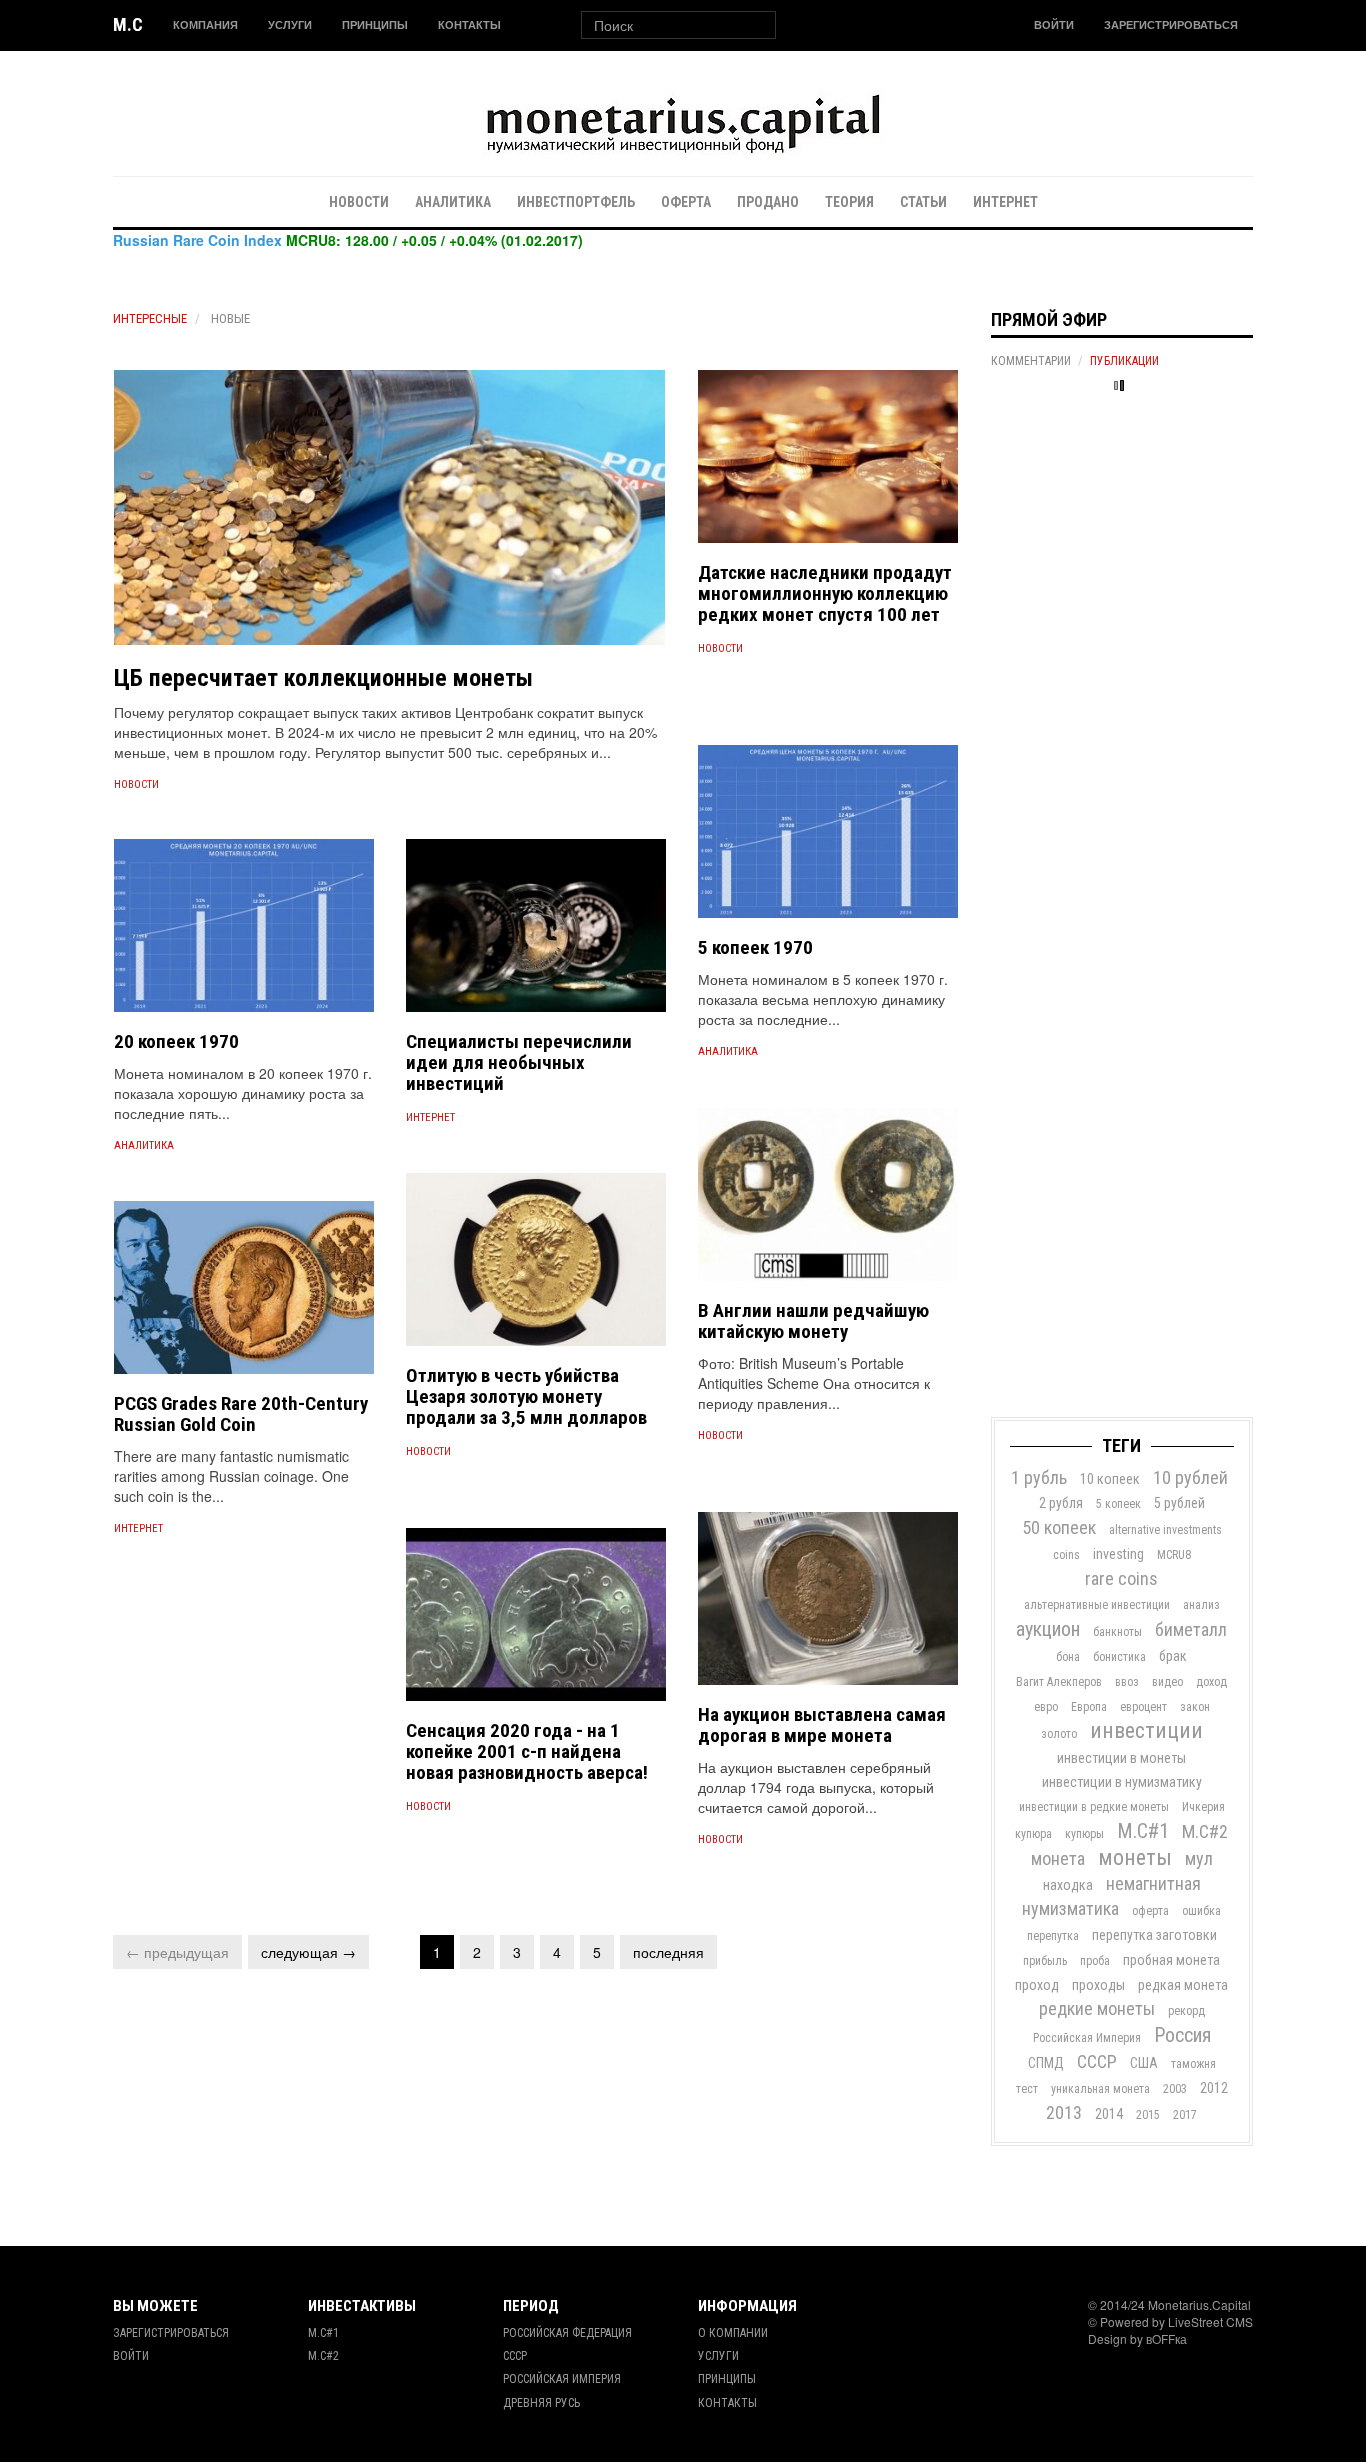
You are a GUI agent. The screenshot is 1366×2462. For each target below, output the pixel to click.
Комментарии (1031, 361)
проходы (1098, 1985)
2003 (1175, 2089)
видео (1167, 1682)
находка (1068, 1885)
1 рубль (1039, 1477)
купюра (1033, 1834)
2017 (1185, 2115)
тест (1027, 2089)
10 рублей (1190, 1477)
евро (1046, 1707)
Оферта (686, 202)
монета (1058, 1858)
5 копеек (1118, 1504)
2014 (1109, 2114)
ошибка (1201, 1911)
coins (1066, 1555)
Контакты (469, 24)
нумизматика (1070, 1908)
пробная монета (1171, 1960)
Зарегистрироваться (1171, 24)
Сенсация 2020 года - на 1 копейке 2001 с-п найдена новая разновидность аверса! (527, 1751)
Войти (1054, 24)
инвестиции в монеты (1121, 1758)
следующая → (308, 1952)
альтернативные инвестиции (1097, 1605)
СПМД (1046, 2063)
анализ (1201, 1605)
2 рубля (1061, 1503)
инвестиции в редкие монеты (1094, 1807)
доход (1211, 1682)
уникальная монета (1100, 2089)
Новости (359, 202)
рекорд (1186, 2011)
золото (1059, 1734)
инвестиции (1146, 1730)
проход (1037, 1985)
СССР (1097, 2061)
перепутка (1053, 1936)
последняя (668, 1952)
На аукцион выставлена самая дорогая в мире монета (822, 1725)
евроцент (1143, 1707)
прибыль (1045, 1961)
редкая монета (1183, 1985)
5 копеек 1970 (755, 947)
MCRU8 (1174, 1555)
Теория (849, 202)
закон (1195, 1707)
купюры (1084, 1834)
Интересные (150, 318)
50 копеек (1059, 1527)
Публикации (1124, 361)
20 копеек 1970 (176, 1041)
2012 (1214, 2088)
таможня (1193, 2064)
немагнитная (1153, 1883)
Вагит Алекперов (1059, 1682)
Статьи (923, 202)
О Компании (733, 2333)
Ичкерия (1203, 1807)
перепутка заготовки (1154, 1935)
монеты (1135, 1857)
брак (1173, 1656)
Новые (230, 318)
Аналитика (453, 202)
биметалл (1191, 1629)
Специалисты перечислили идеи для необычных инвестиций (519, 1062)
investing (1118, 1554)
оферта (1150, 1911)
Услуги (290, 24)
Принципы (375, 24)
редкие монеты (1097, 2008)
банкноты (1117, 1632)
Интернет (1005, 202)
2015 (1148, 2115)
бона (1068, 1657)
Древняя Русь (541, 2403)
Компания (205, 24)
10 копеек (1110, 1479)
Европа (1089, 1707)
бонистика (1119, 1657)
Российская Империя (1087, 2038)
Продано (768, 202)
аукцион (1048, 1629)
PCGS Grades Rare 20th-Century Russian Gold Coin (241, 1414)
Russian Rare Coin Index (197, 240)
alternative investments (1165, 1530)
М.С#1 (1143, 1831)
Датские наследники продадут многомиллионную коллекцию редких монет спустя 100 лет (825, 593)
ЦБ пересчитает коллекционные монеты (323, 678)
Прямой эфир (1049, 319)
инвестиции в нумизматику (1122, 1782)
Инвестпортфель (576, 202)
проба (1095, 1961)
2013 (1064, 2112)
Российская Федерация (567, 2333)
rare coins (1121, 1578)
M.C (128, 24)
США (1144, 2063)
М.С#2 (1205, 1831)
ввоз (1127, 1682)
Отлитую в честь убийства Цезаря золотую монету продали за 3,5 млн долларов (526, 1396)
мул (1199, 1858)
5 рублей (1179, 1503)
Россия (1182, 2035)
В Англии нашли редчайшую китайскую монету (813, 1321)
